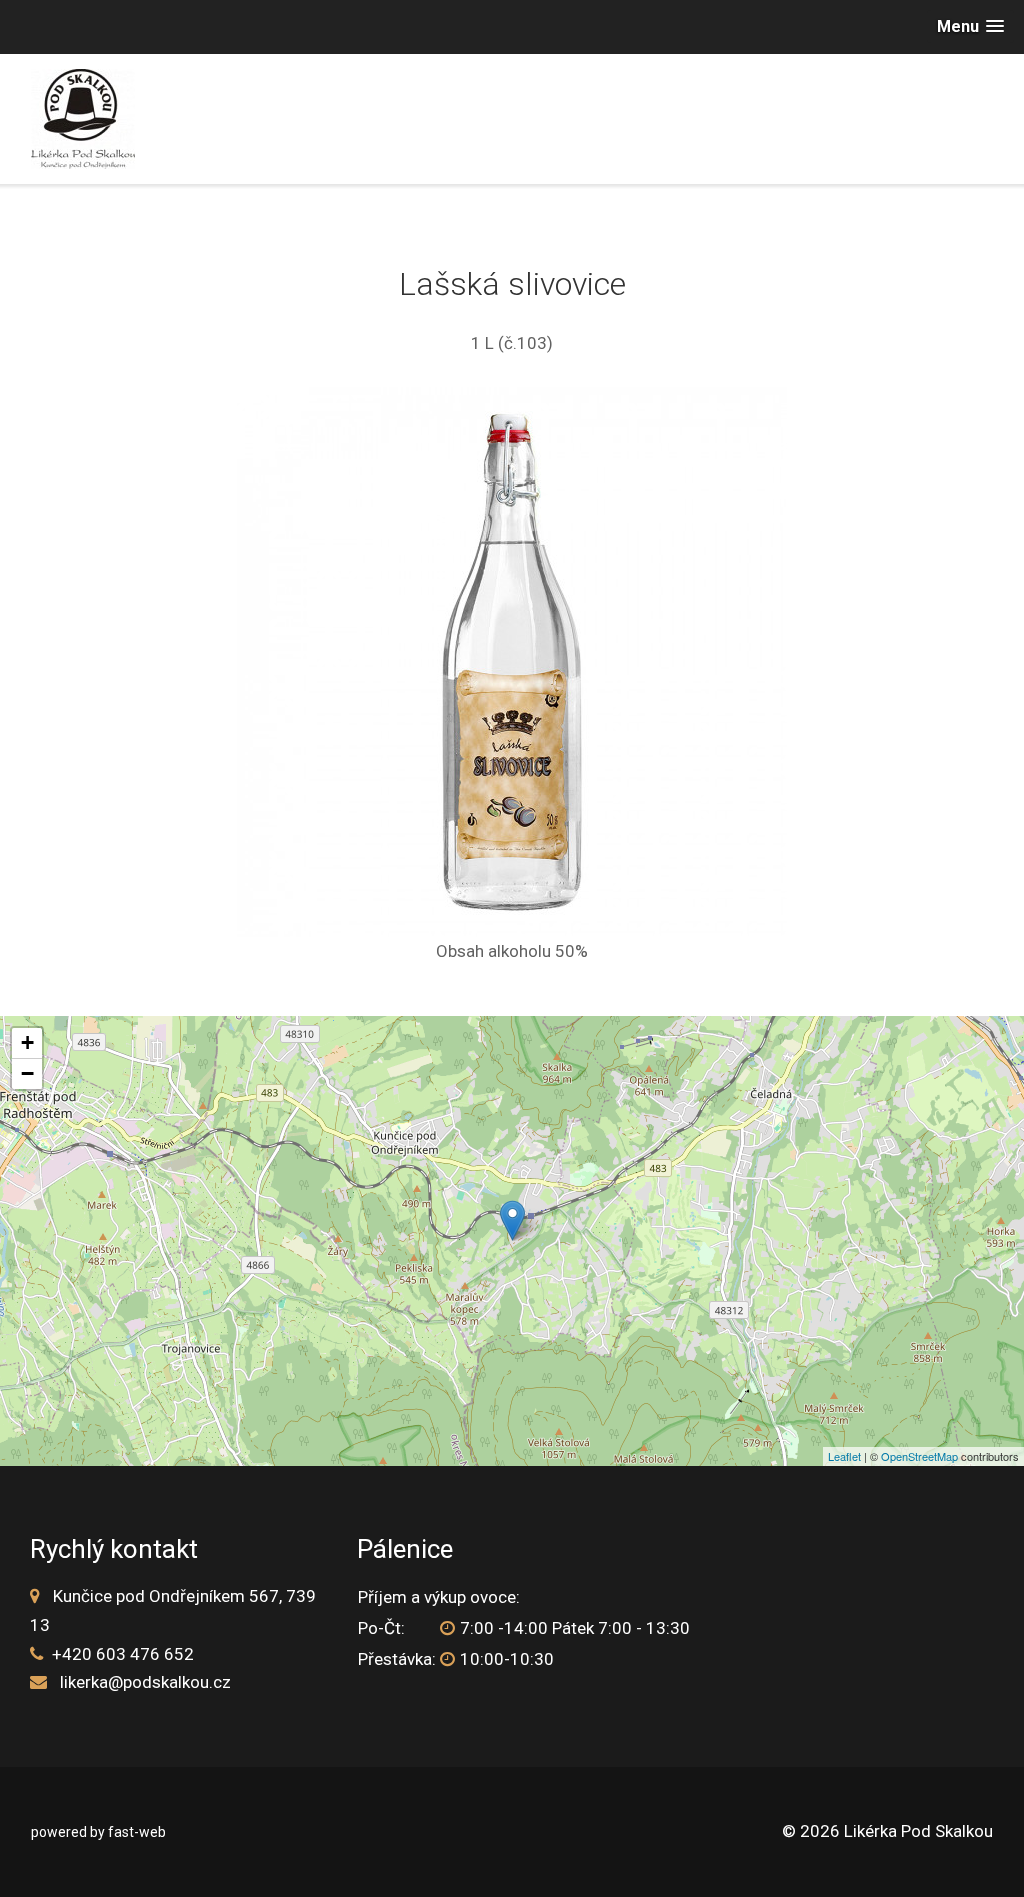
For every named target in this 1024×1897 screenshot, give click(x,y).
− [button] (27, 1073)
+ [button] (27, 1042)
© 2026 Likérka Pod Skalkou (887, 1831)
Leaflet (844, 1456)
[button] (970, 26)
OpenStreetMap (919, 1456)
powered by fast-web (98, 1832)
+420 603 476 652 (123, 1654)
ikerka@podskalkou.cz (147, 1682)
